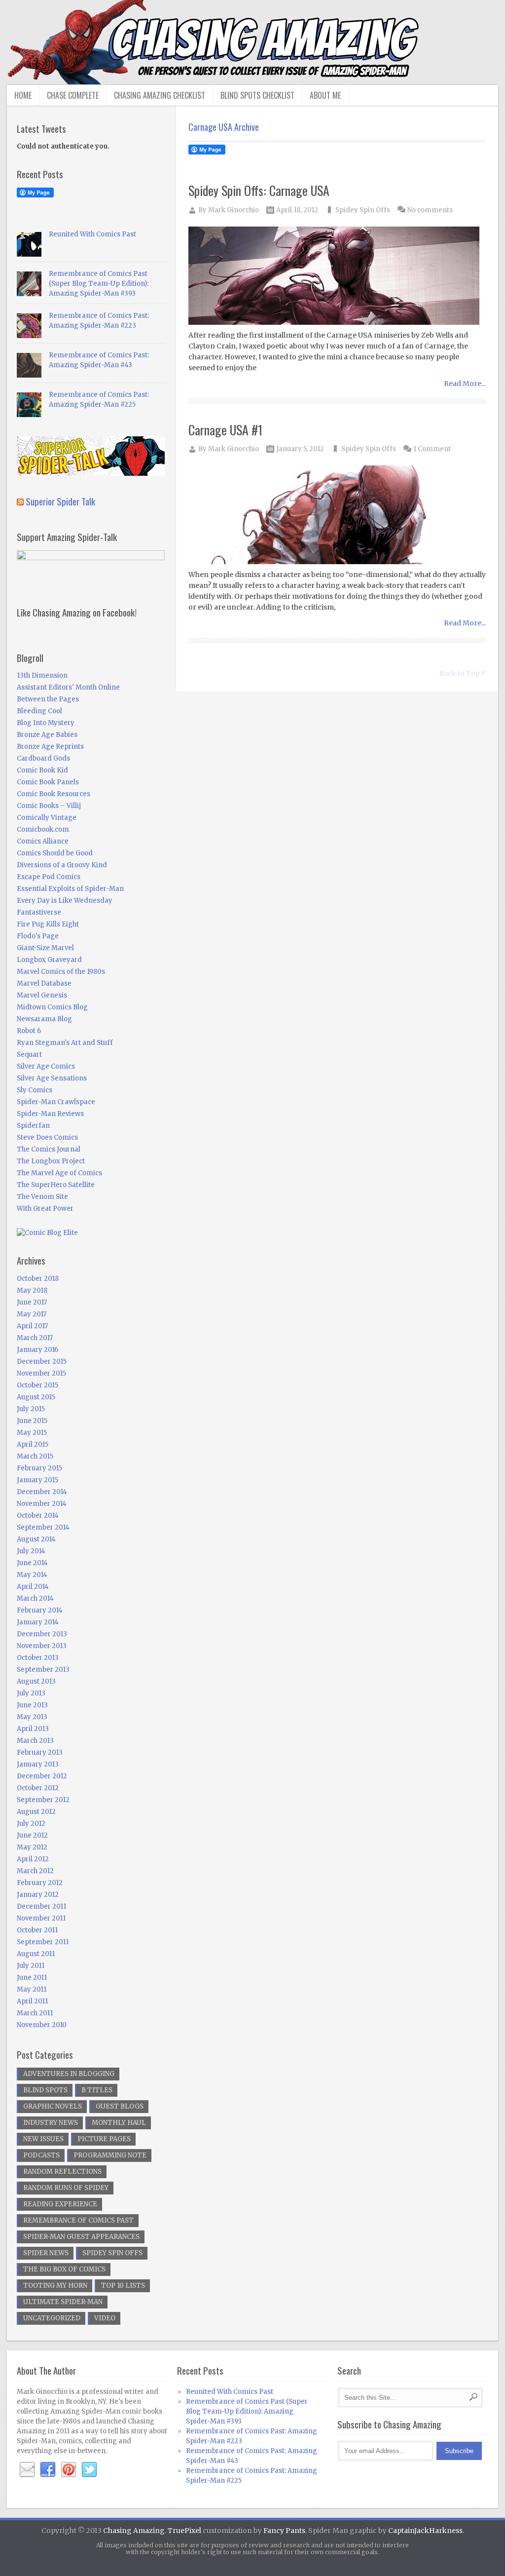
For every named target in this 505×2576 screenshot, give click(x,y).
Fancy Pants (284, 2531)
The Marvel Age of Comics (59, 1173)
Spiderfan (33, 1126)
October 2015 (37, 1385)
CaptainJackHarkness (425, 2531)
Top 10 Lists (123, 2286)
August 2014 (36, 1539)
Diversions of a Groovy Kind (62, 865)
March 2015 (35, 1456)
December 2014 (42, 1492)
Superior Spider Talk (60, 501)
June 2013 (32, 1705)
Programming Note (110, 2155)
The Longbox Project (51, 1161)
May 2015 (32, 1433)
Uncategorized (52, 2318)
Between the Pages (48, 699)
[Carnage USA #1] (337, 516)
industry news (51, 2123)
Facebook (48, 2470)
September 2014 (43, 1527)
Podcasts (41, 2155)
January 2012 (38, 1895)
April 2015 (33, 1444)
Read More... (465, 384)
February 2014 (40, 1610)
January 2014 (38, 1622)
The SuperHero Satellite (56, 1185)
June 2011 (32, 1978)
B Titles (97, 2090)
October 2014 (38, 1516)
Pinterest (69, 2470)
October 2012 (38, 1788)
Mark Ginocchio (234, 210)
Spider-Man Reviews (50, 1114)
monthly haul (119, 2123)
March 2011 (35, 2013)
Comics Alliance (43, 841)
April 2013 (33, 1729)
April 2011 (32, 2001)
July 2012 (31, 1824)
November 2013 (42, 1646)
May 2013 (32, 1717)
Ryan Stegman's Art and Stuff (65, 1043)
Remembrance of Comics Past (78, 2220)
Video (105, 2318)
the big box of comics (64, 2269)
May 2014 (32, 1575)
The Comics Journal (49, 1149)
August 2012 (36, 1812)
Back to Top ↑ (462, 673)
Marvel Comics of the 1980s (61, 972)
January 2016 (37, 1350)
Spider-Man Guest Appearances (81, 2237)
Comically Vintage (47, 818)
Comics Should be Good (55, 853)
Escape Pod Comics (49, 877)
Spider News (46, 2253)
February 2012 (40, 1883)
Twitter (89, 2470)
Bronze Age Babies (47, 735)
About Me (325, 95)
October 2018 (38, 1279)
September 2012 (43, 1800)
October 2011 (37, 1930)
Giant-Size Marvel (45, 948)
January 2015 (37, 1480)
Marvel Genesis (42, 995)
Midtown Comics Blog (52, 1007)
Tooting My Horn (55, 2286)
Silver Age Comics (46, 1066)
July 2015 (31, 1409)
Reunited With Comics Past (92, 234)
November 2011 (41, 1918)
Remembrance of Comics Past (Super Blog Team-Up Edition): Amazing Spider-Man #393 (99, 284)
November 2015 (41, 1373)
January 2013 (38, 1764)
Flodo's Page (38, 936)
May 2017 (32, 1314)
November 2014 (42, 1504)
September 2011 (43, 1942)
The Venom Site (42, 1197)
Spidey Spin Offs (363, 210)
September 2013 (43, 1670)
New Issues (43, 2139)
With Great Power (45, 1209)
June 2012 (32, 1835)
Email (27, 2470)
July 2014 (31, 1551)
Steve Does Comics (47, 1137)
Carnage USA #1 (225, 430)
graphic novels (53, 2106)
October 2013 (38, 1658)
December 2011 (41, 1906)
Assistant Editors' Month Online (68, 687)
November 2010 (42, 2025)
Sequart (29, 1055)
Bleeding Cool (39, 711)
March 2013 (35, 1741)
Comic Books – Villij (49, 806)
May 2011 (32, 1989)
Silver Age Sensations (52, 1078)
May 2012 (32, 1847)
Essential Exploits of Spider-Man (70, 889)
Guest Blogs (120, 2106)
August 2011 (36, 1954)
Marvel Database (44, 983)
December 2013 (42, 1634)
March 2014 (35, 1598)
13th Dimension (42, 675)
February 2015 (39, 1468)
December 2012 (42, 1776)
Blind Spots (45, 2090)
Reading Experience (60, 2204)
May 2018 (32, 1290)
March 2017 (35, 1338)
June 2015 (32, 1421)
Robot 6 (29, 1031)
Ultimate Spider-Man (63, 2302)
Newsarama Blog (44, 1019)
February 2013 (40, 1752)
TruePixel (184, 2531)
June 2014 (32, 1563)
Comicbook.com (43, 829)
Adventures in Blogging (69, 2074)
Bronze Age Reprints (50, 747)
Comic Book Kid (42, 770)
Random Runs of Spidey (66, 2188)
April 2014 (33, 1587)
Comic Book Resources (54, 794)
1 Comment (432, 449)
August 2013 (36, 1681)
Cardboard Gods (43, 758)
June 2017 (32, 1302)
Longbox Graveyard (49, 960)
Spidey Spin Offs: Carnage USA (259, 190)
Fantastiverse (39, 912)
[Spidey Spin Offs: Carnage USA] (337, 276)
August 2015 (36, 1397)
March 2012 (35, 1871)
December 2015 (42, 1362)
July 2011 (31, 1966)
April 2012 (33, 1859)
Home (23, 95)
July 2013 (31, 1693)
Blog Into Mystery (46, 723)
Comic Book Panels (48, 782)
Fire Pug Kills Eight (48, 924)
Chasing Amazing (134, 2531)
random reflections (62, 2172)
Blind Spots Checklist (257, 95)
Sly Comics (35, 1090)
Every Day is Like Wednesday (65, 901)
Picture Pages (104, 2139)
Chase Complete (73, 95)
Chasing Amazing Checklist (160, 95)
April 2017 (32, 1326)
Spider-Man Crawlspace (56, 1102)
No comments (430, 210)
